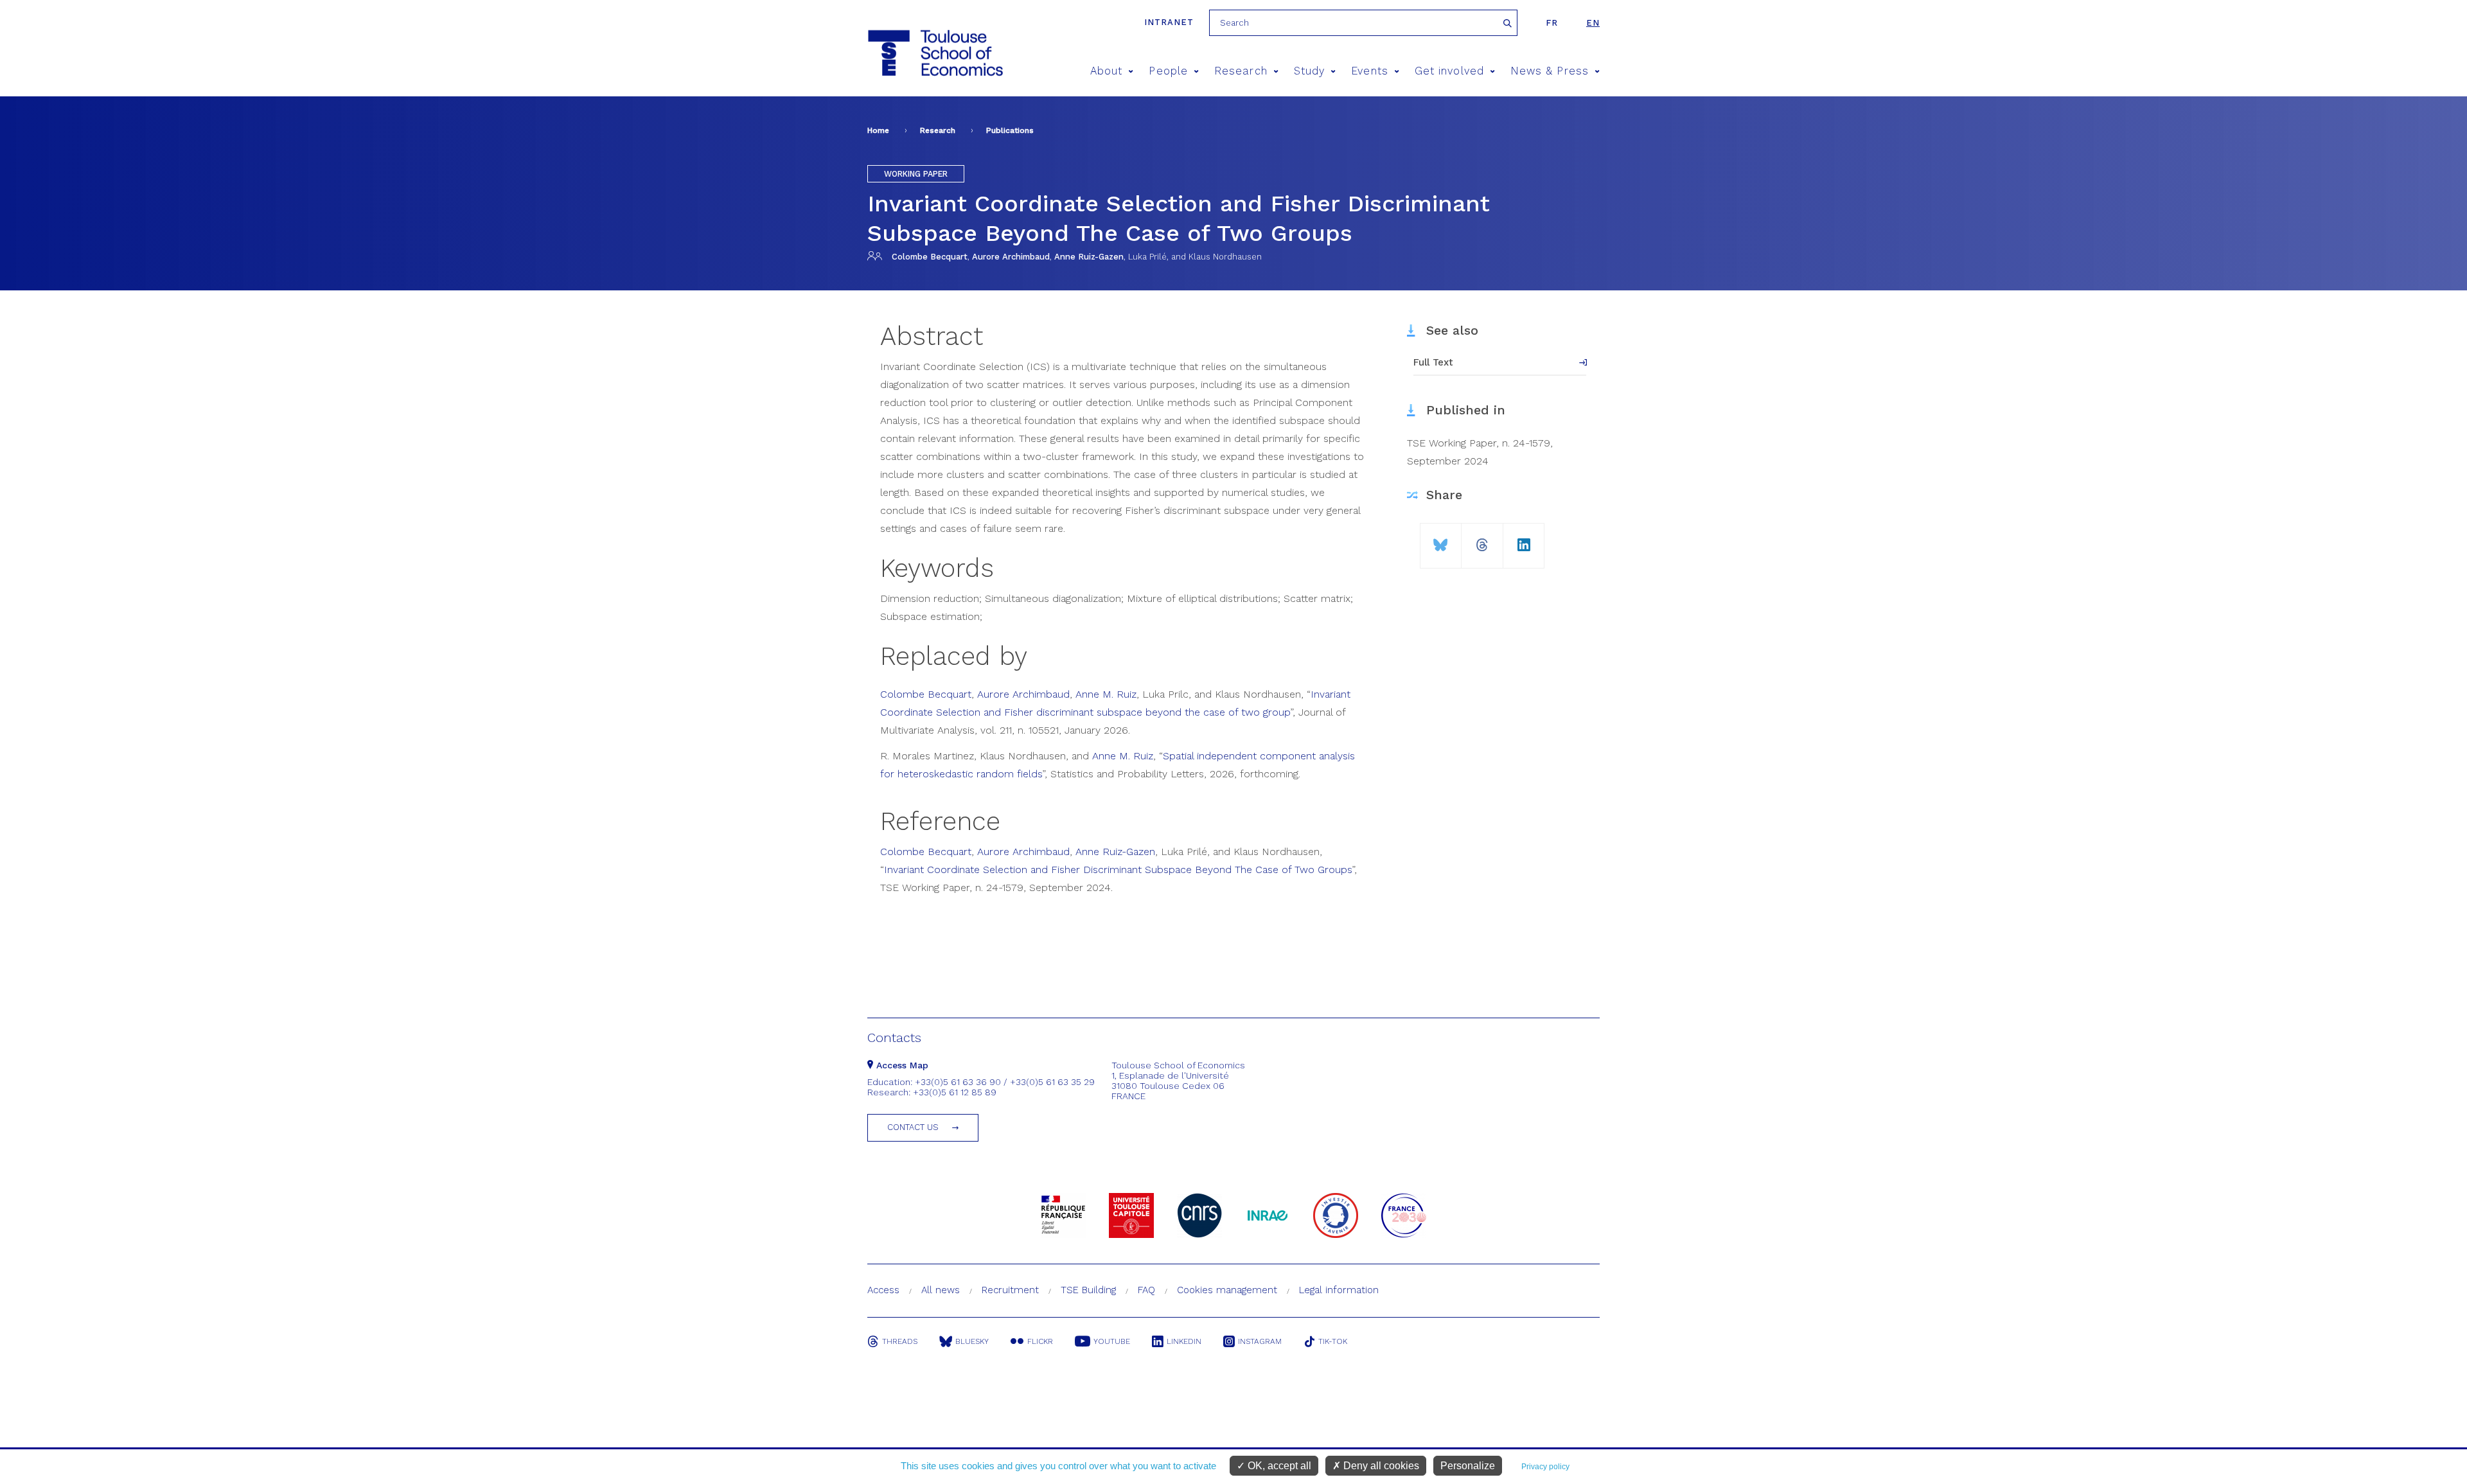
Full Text (1433, 362)
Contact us (913, 1127)
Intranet (1169, 22)
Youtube (1112, 1341)
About (1106, 71)
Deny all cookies (1380, 1466)
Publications (1010, 130)
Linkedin (1184, 1341)
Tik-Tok (1333, 1341)
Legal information (1339, 1290)
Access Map (901, 1065)
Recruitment (1010, 1290)
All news (941, 1290)
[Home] (934, 53)
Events (1369, 71)
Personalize (1468, 1466)
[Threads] (1482, 540)
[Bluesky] (1441, 540)
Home (878, 130)
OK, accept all (1278, 1466)
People (1168, 71)
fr (1552, 23)
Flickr (1040, 1341)
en (1593, 23)
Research (1241, 71)
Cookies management (1227, 1290)
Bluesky (972, 1341)
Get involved (1449, 71)
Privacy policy (1545, 1467)
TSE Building (1088, 1290)
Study (1309, 71)
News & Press (1550, 71)
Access (883, 1290)
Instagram (1260, 1341)
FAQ (1146, 1290)
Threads (900, 1341)
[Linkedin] (1524, 540)
